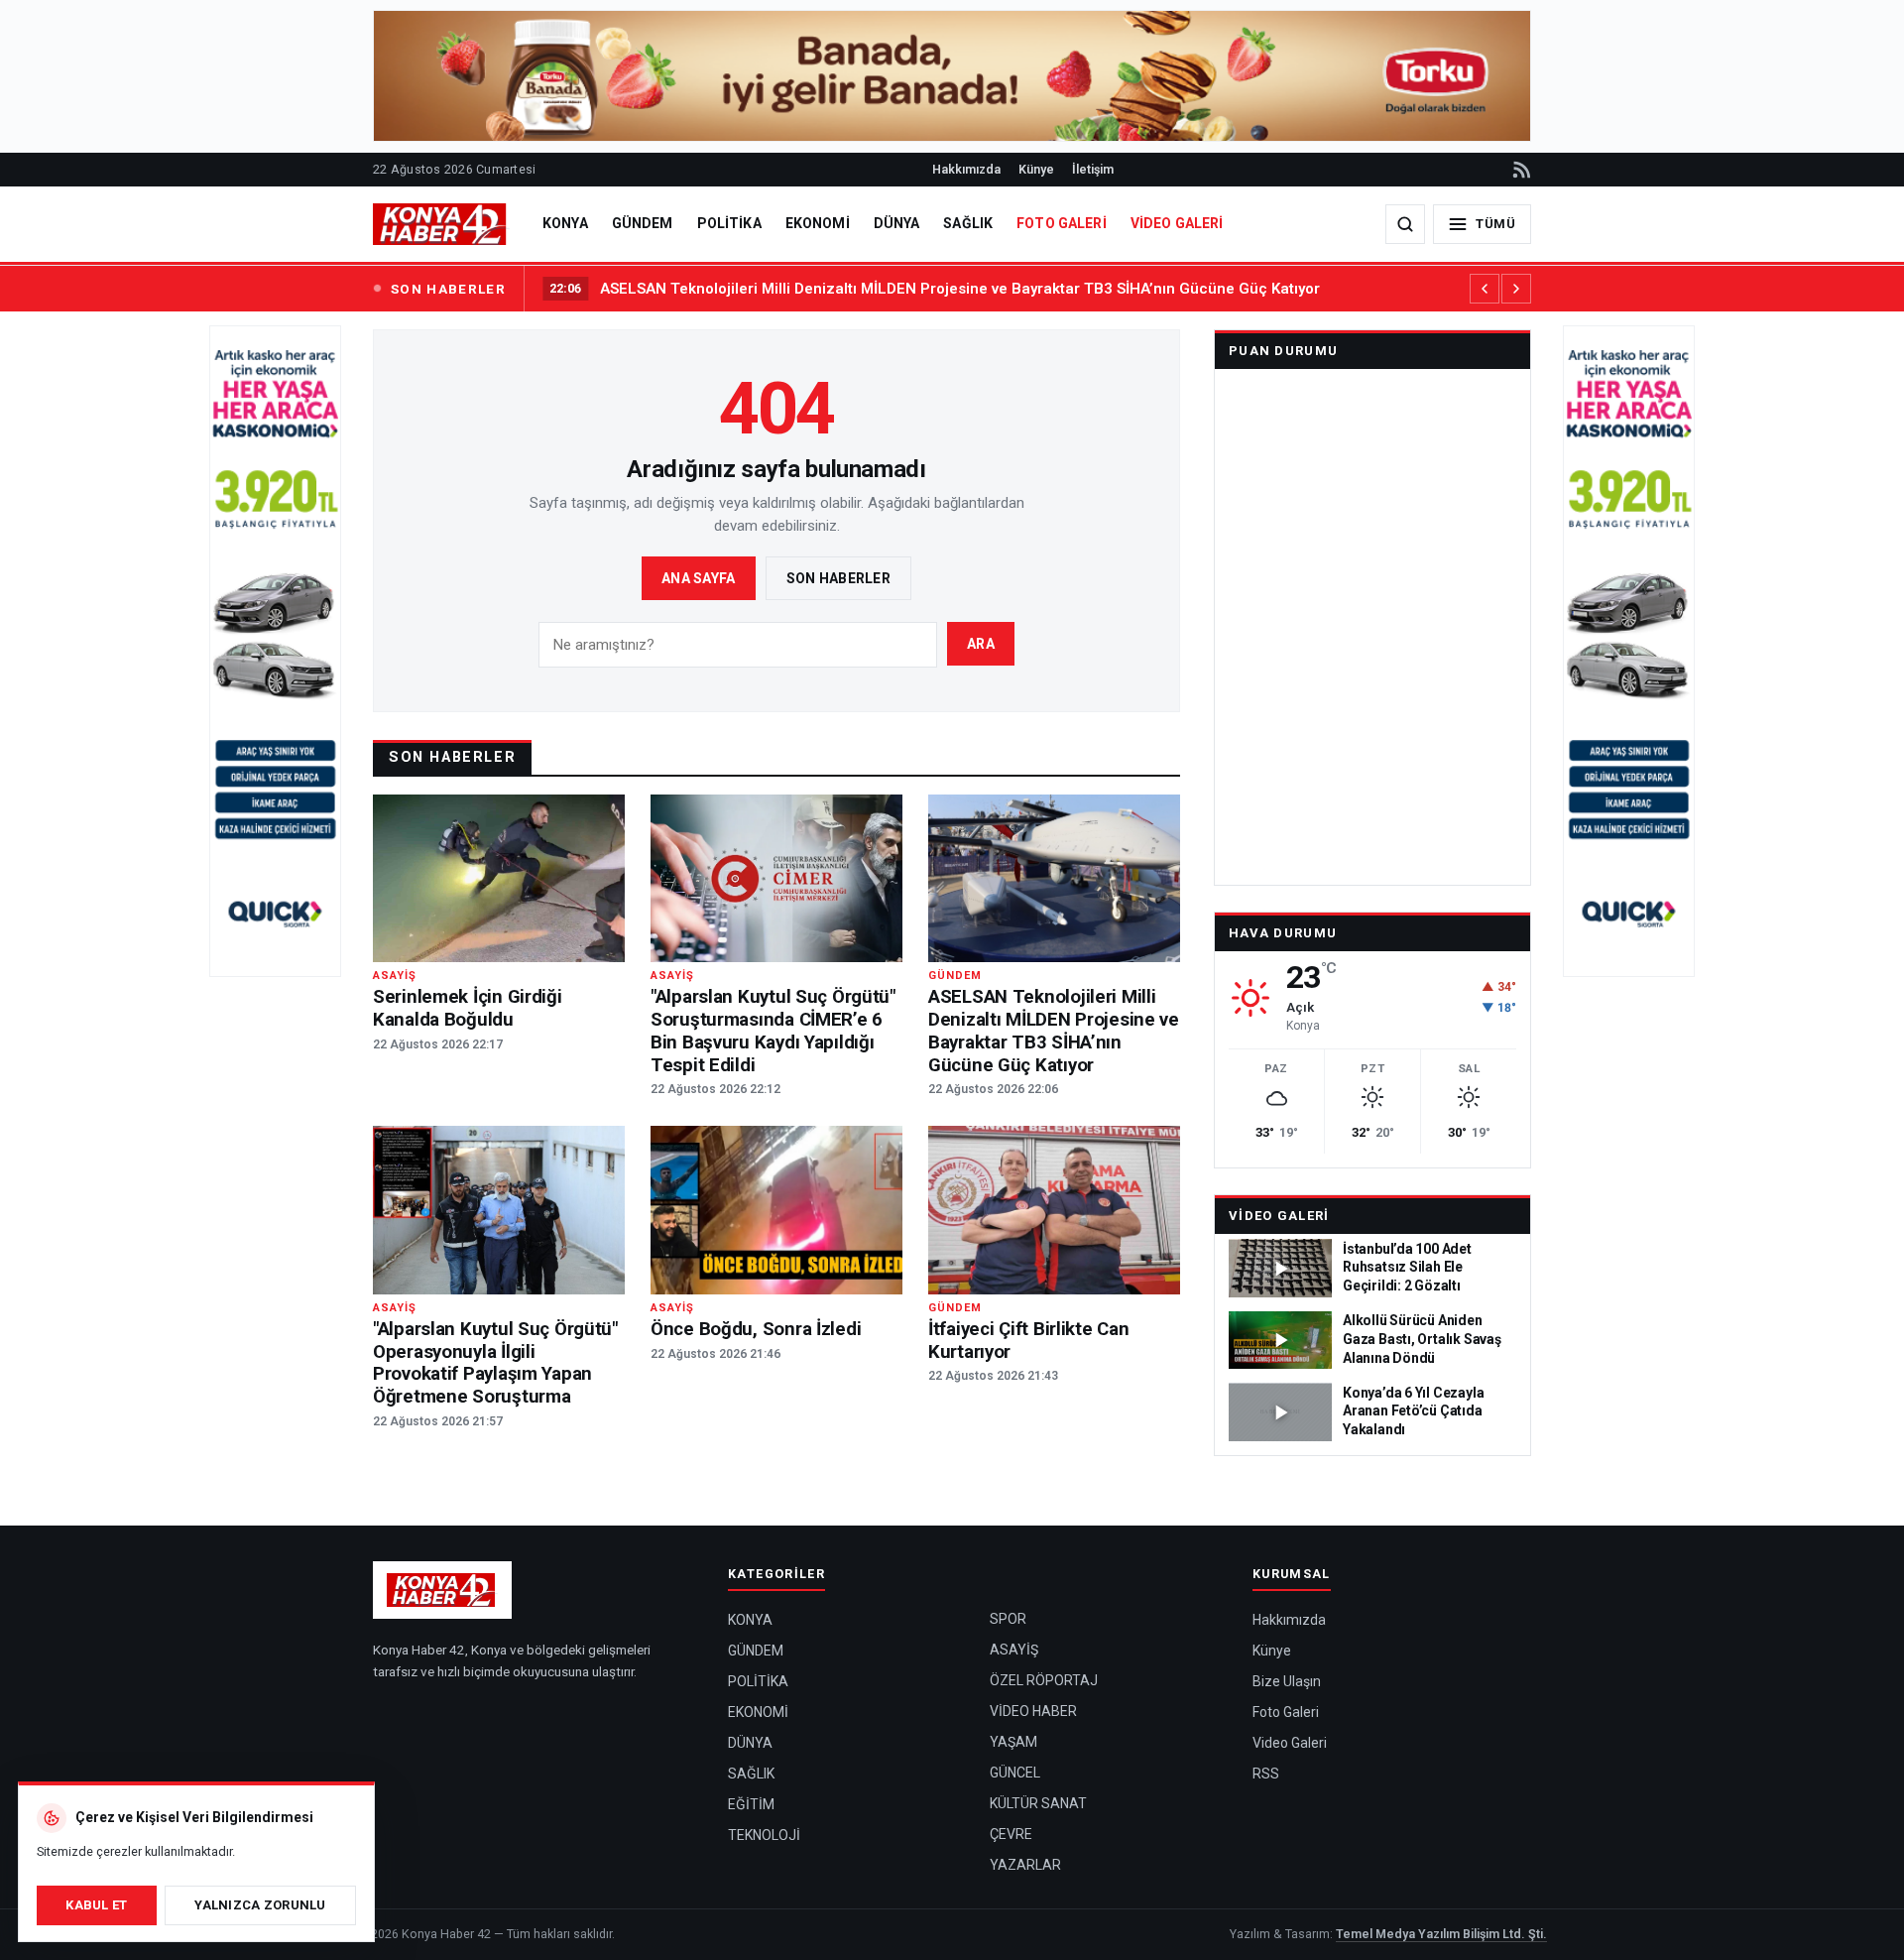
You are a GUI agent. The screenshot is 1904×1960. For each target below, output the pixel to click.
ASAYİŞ (1014, 1650)
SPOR (1008, 1619)
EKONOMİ (818, 223)
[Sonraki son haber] (1516, 289)
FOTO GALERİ (1062, 223)
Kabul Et (96, 1905)
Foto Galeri (1286, 1712)
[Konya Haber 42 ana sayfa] (441, 224)
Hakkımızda (966, 169)
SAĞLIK (968, 223)
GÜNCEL (1015, 1773)
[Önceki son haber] (1485, 289)
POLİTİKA (729, 223)
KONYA (565, 223)
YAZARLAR (1025, 1865)
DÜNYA (897, 223)
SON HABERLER (448, 289)
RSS (1266, 1774)
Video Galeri (1279, 1216)
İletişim (1093, 169)
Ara (981, 644)
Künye (1036, 169)
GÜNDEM (643, 223)
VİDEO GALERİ (1177, 223)
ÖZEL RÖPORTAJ (1044, 1680)
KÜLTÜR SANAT (1038, 1803)
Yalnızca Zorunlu (260, 1905)
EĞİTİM (751, 1804)
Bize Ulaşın (1287, 1681)
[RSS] (1520, 170)
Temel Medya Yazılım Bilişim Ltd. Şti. (1441, 1934)
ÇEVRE (1011, 1834)
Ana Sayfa (699, 578)
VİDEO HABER (1033, 1711)
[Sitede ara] (1405, 224)
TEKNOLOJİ (764, 1835)
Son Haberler (838, 578)
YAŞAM (1013, 1742)
